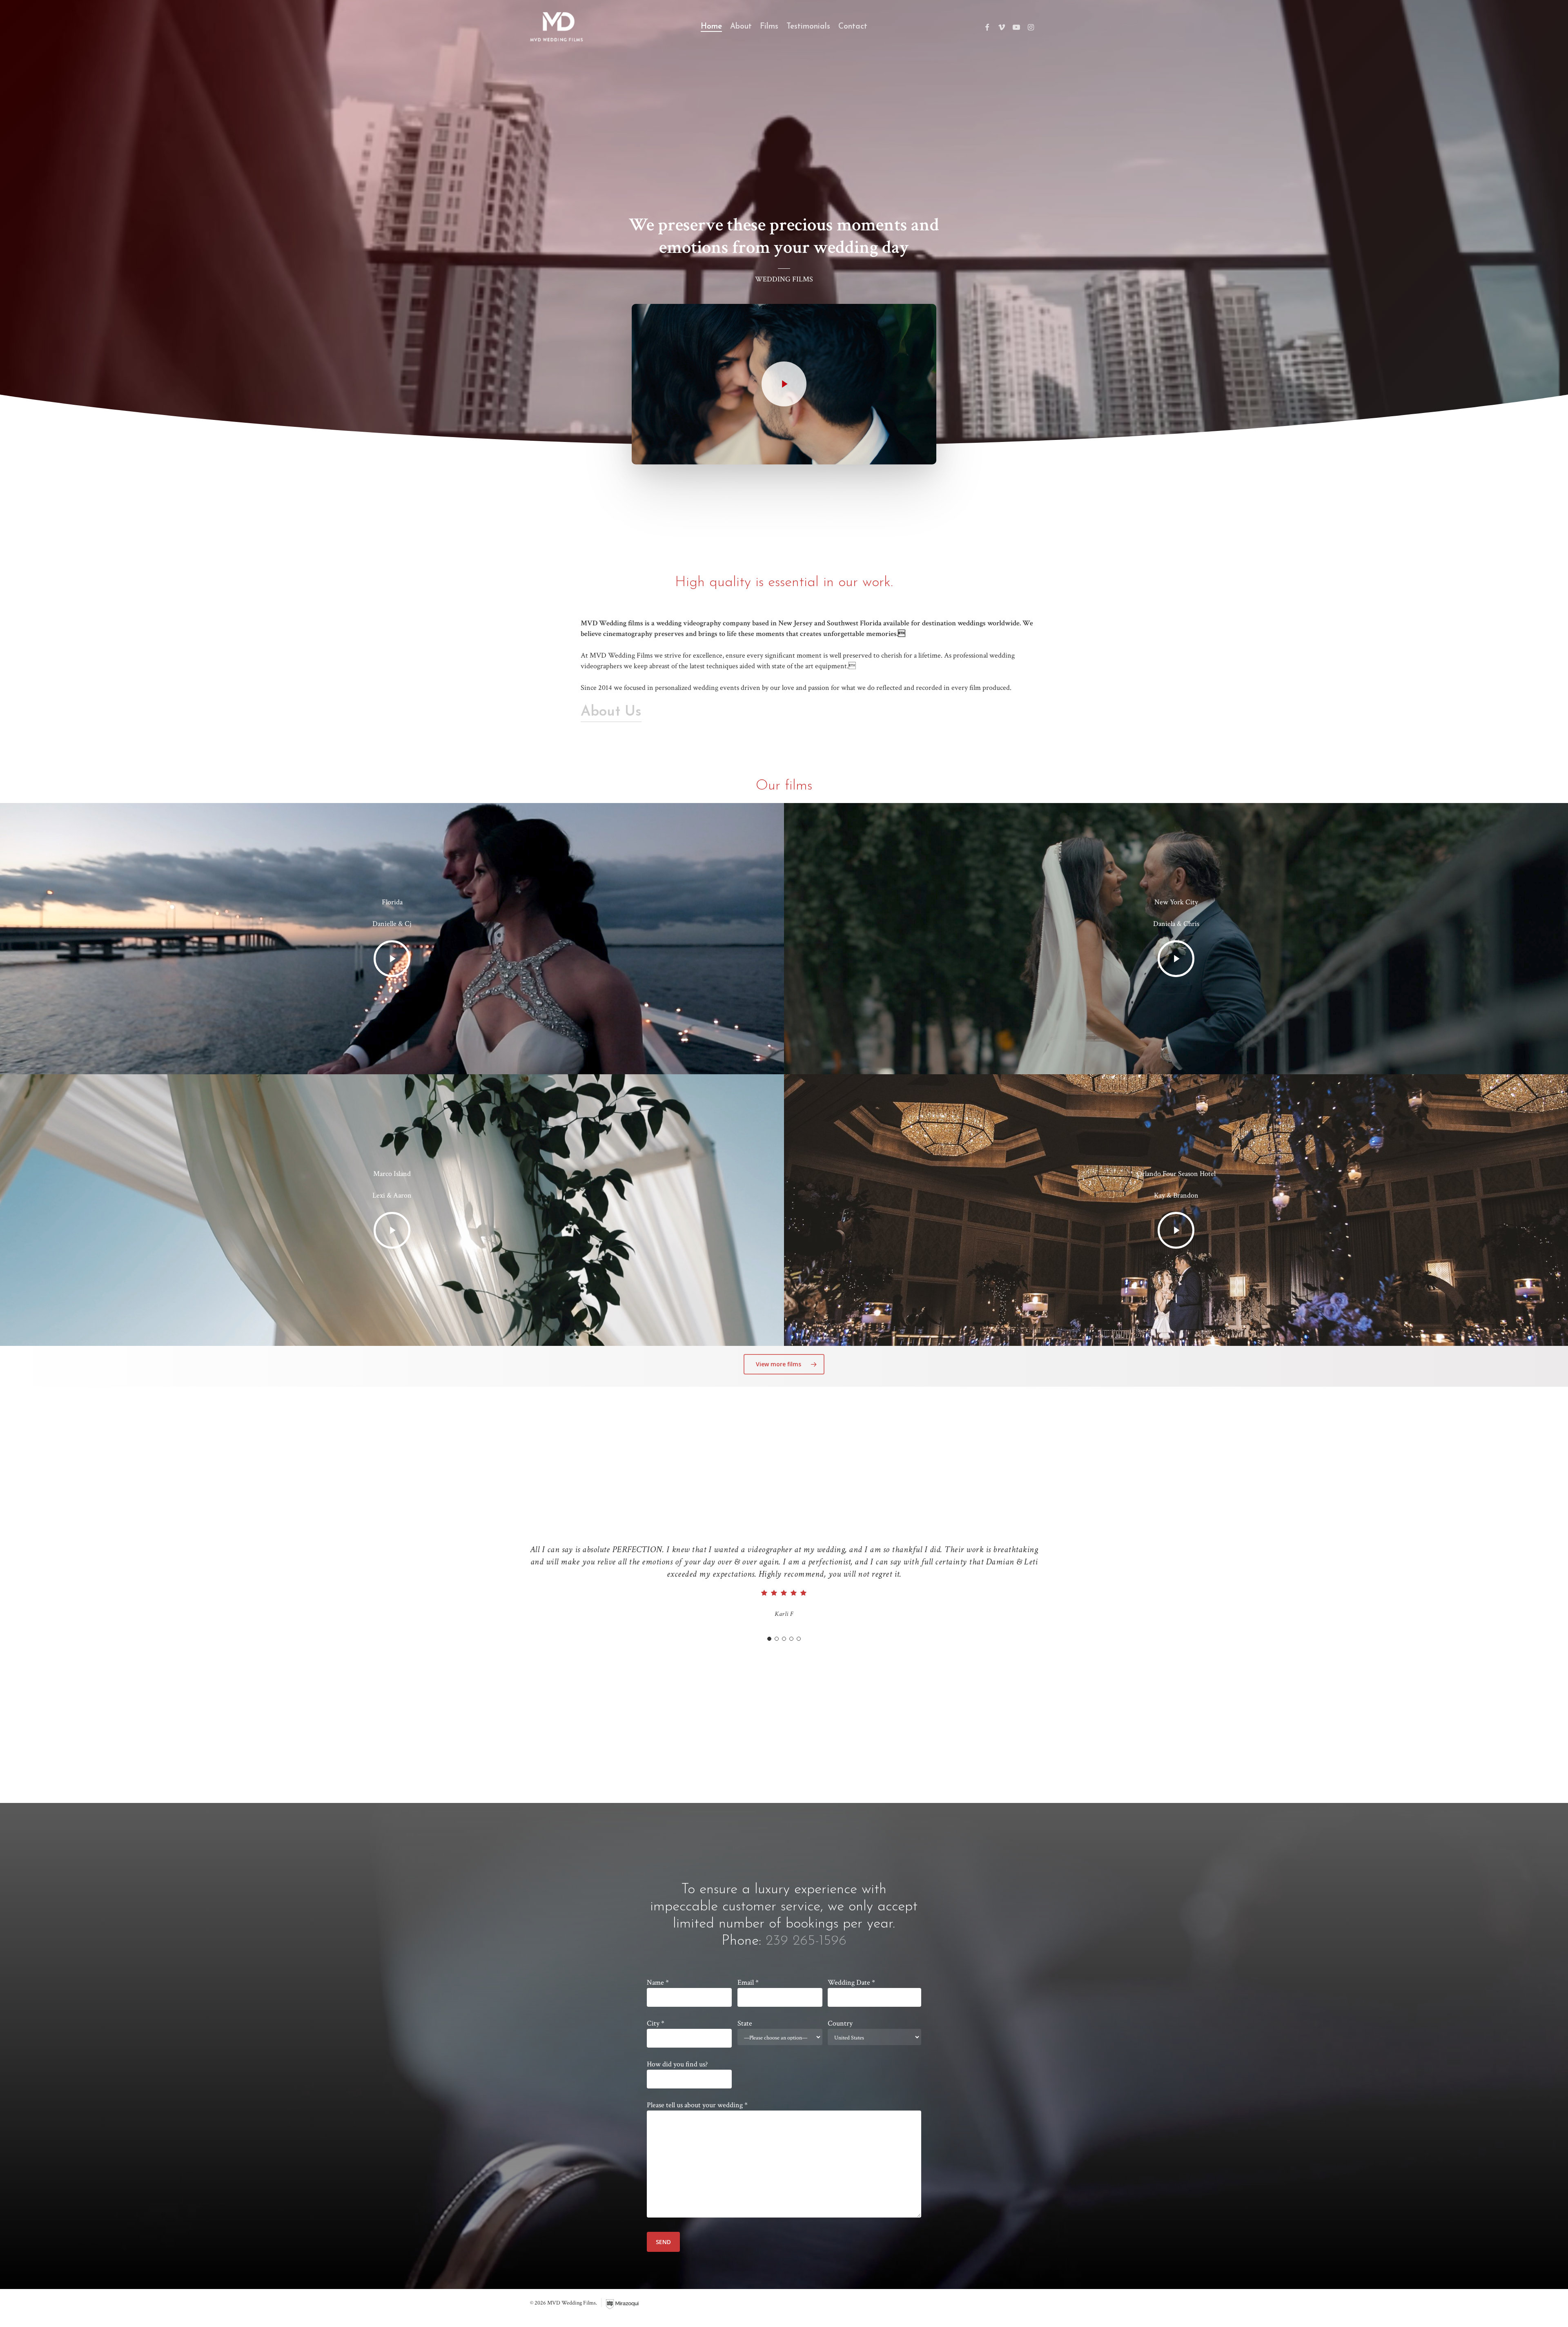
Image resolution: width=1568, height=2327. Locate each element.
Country (840, 2023)
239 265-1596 (806, 1941)
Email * (748, 1982)
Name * (658, 1982)
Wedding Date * (851, 1982)
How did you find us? (677, 2064)
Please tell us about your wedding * (697, 2105)
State (745, 2023)
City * (656, 2023)
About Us (611, 712)
